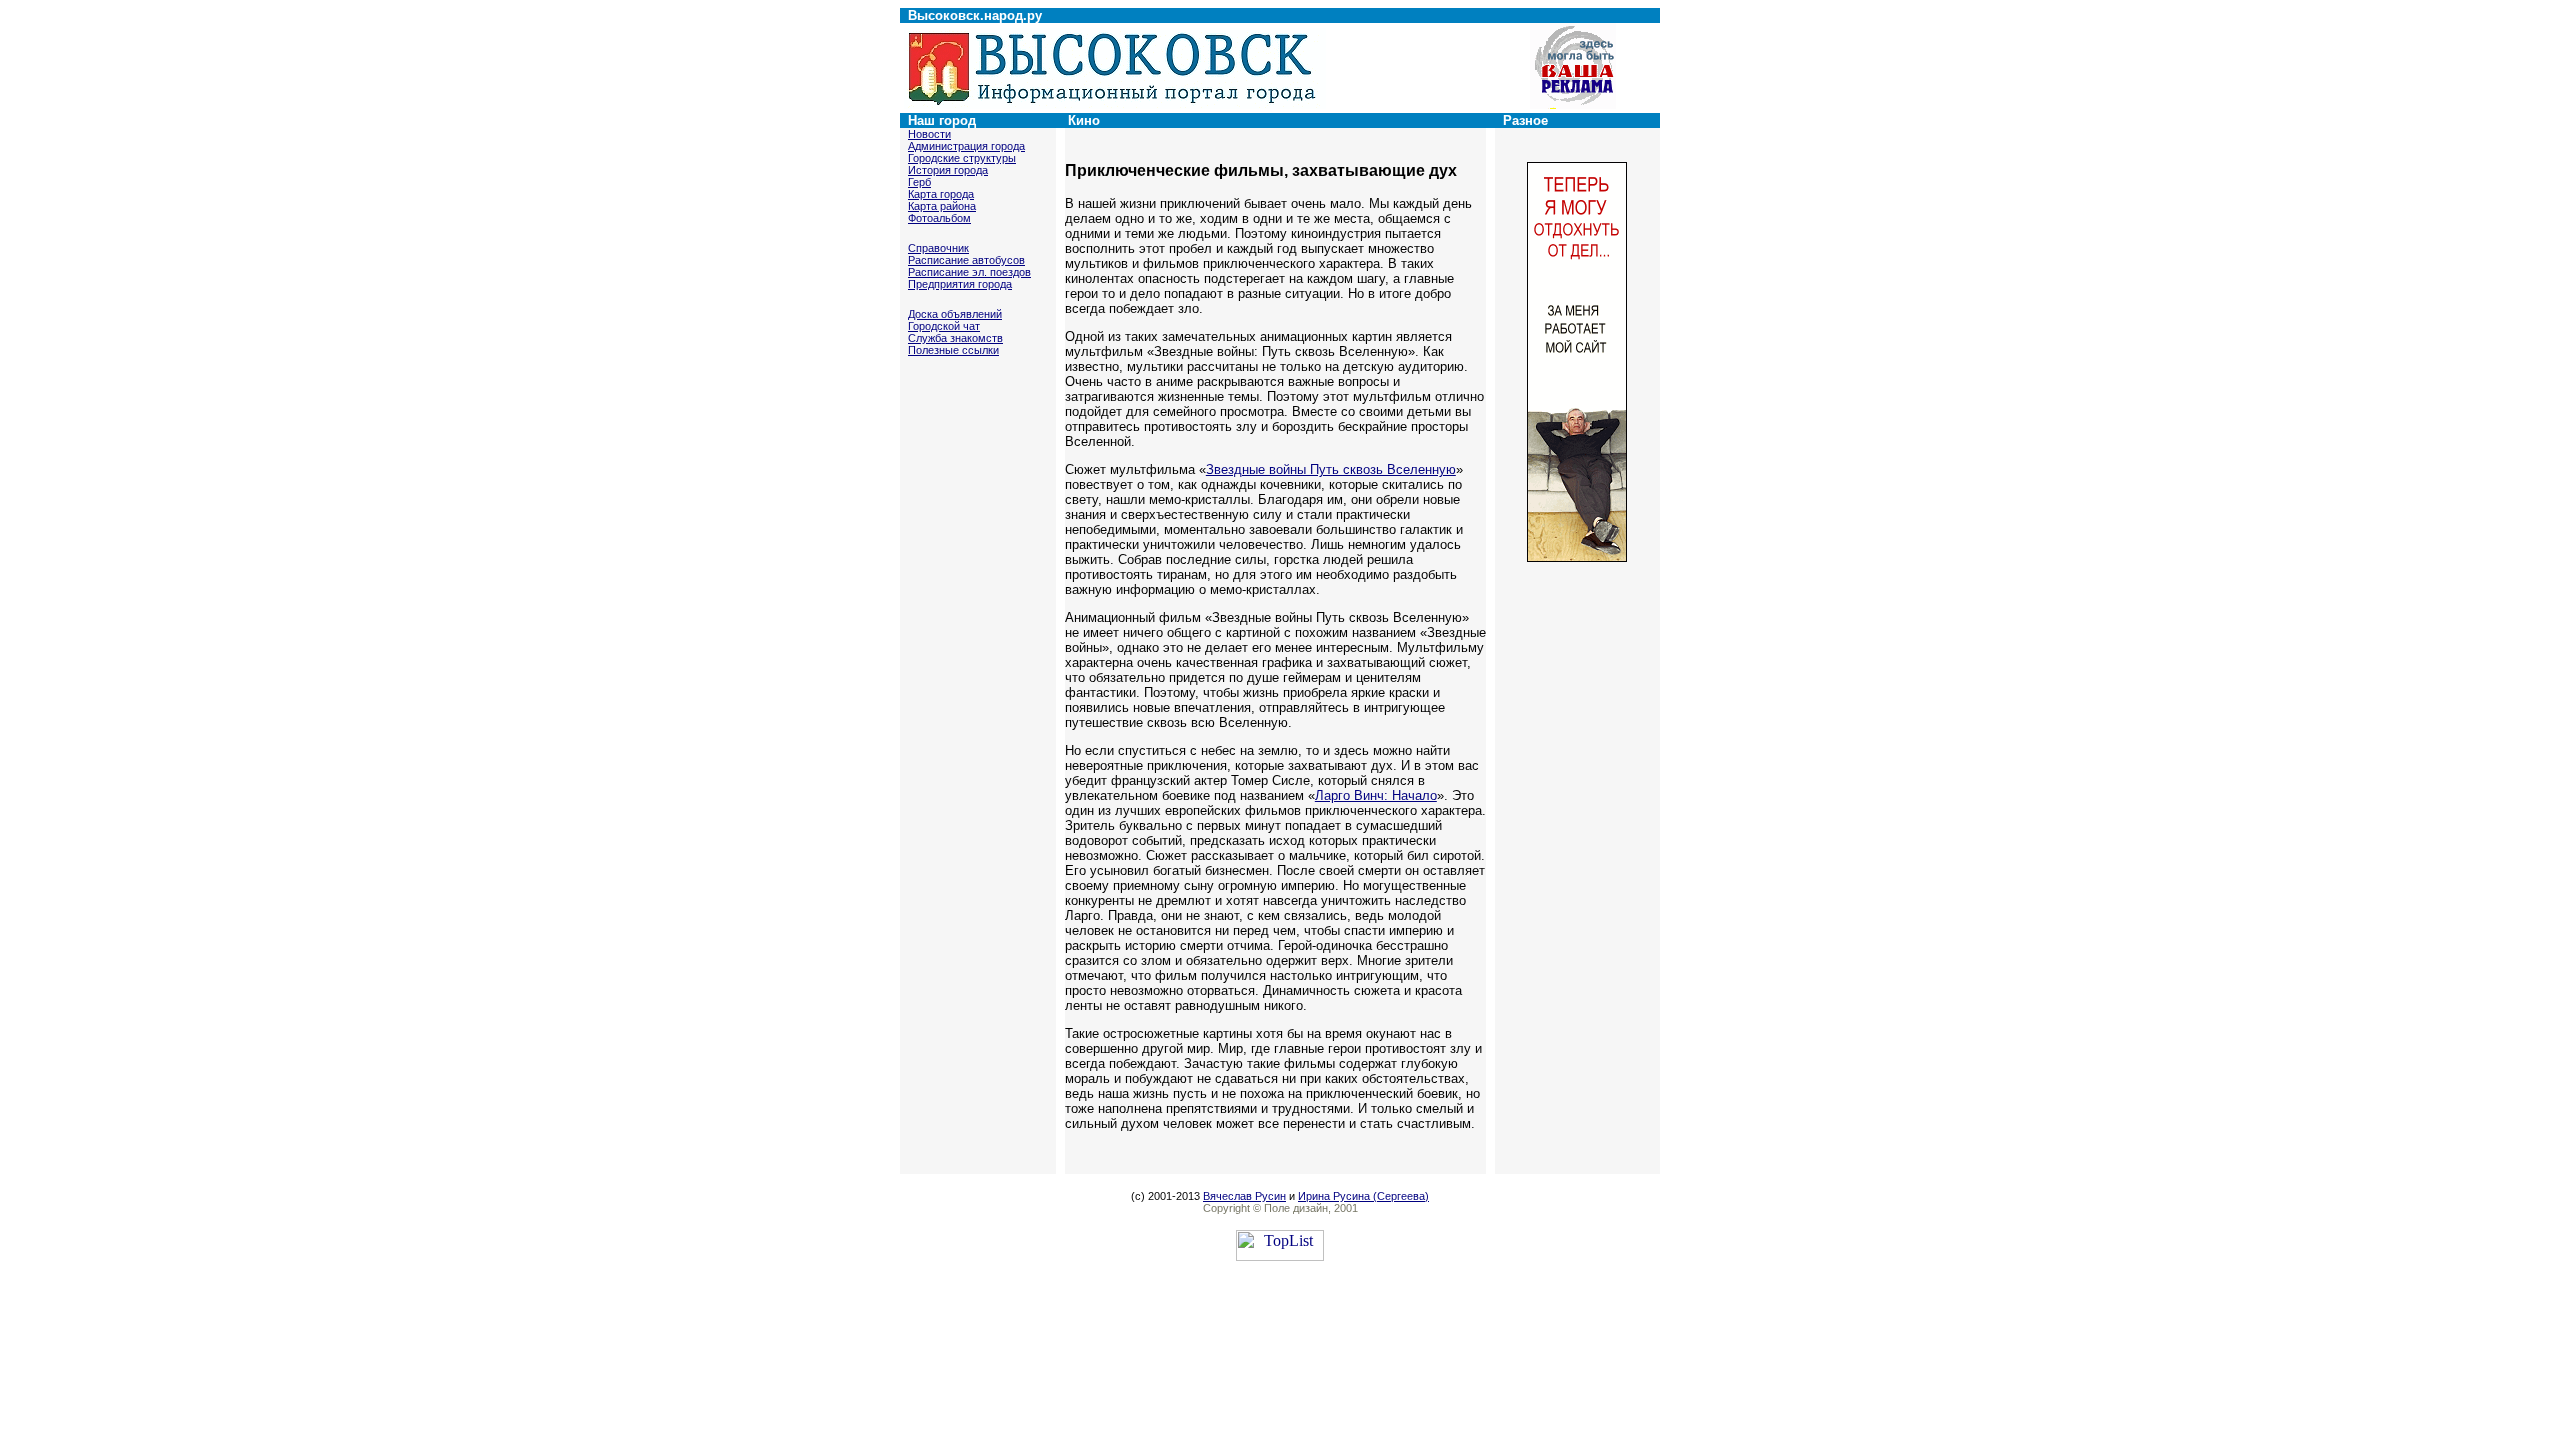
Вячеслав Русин (1244, 1196)
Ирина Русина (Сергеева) (1363, 1196)
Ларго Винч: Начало (1376, 795)
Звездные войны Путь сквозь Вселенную (1331, 469)
